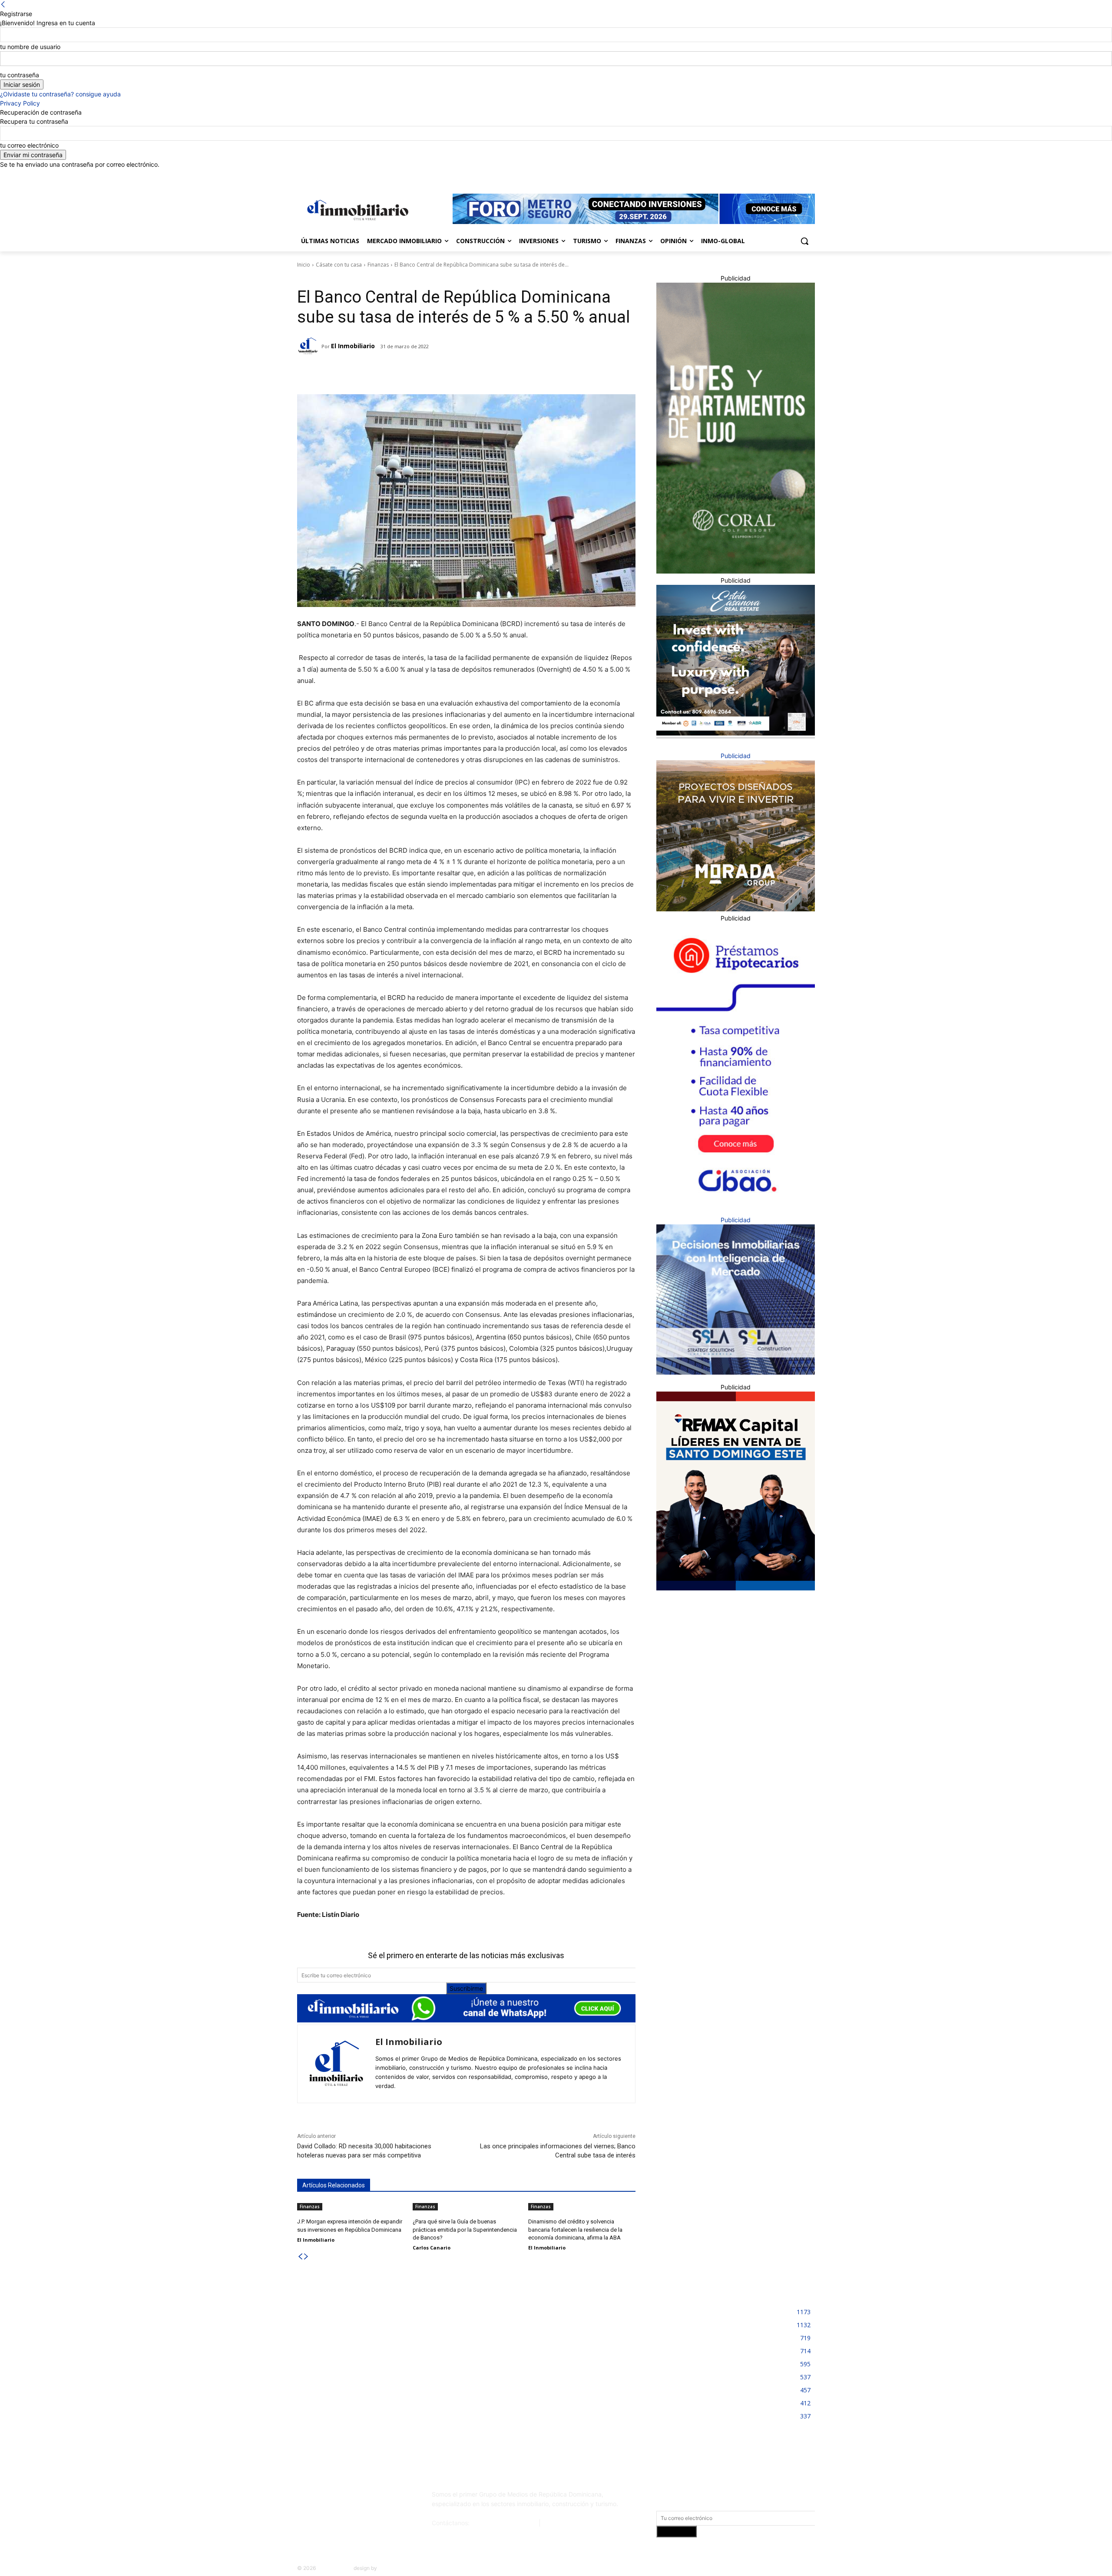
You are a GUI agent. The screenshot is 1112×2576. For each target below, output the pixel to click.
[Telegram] (373, 373)
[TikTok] (362, 2498)
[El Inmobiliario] (309, 346)
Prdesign (389, 2568)
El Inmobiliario (353, 346)
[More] (434, 373)
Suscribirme (466, 1988)
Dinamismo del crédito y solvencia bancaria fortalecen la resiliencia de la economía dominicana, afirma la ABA (575, 2229)
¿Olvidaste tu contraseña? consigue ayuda (60, 94)
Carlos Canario (432, 2248)
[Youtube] (810, 175)
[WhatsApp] (413, 373)
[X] (798, 175)
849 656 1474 (563, 2523)
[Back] (3, 5)
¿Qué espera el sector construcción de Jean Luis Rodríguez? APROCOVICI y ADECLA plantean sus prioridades (550, 2357)
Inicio (304, 265)
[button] (804, 241)
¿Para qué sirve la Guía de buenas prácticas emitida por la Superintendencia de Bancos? (465, 2229)
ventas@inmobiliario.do (504, 2523)
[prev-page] (300, 2257)
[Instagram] (774, 175)
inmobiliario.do (335, 2568)
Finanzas (378, 265)
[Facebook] (762, 175)
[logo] (356, 210)
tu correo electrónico (29, 145)
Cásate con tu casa (339, 265)
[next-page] (306, 2257)
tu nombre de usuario (30, 47)
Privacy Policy (20, 103)
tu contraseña (20, 75)
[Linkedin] (786, 175)
